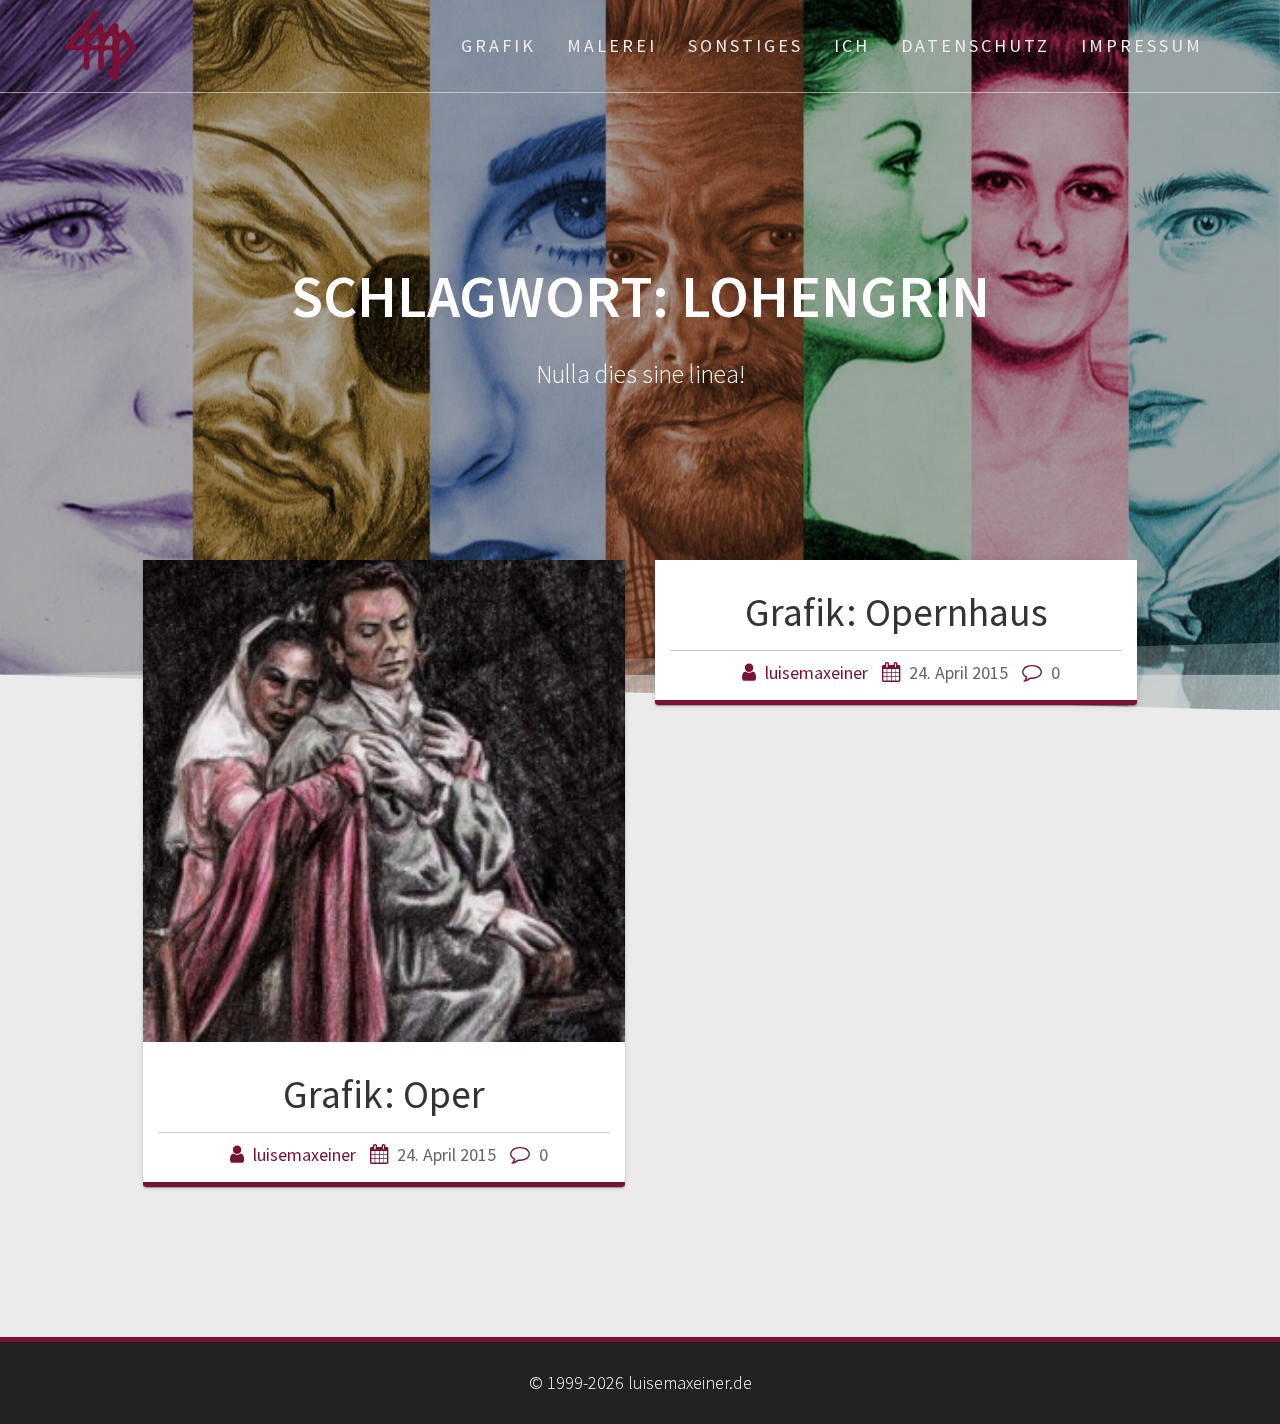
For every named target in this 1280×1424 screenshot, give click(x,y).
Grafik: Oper (384, 1094)
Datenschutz (975, 45)
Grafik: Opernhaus (896, 612)
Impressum (1142, 45)
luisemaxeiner (304, 1154)
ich (852, 45)
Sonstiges (745, 45)
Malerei (612, 45)
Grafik (498, 45)
